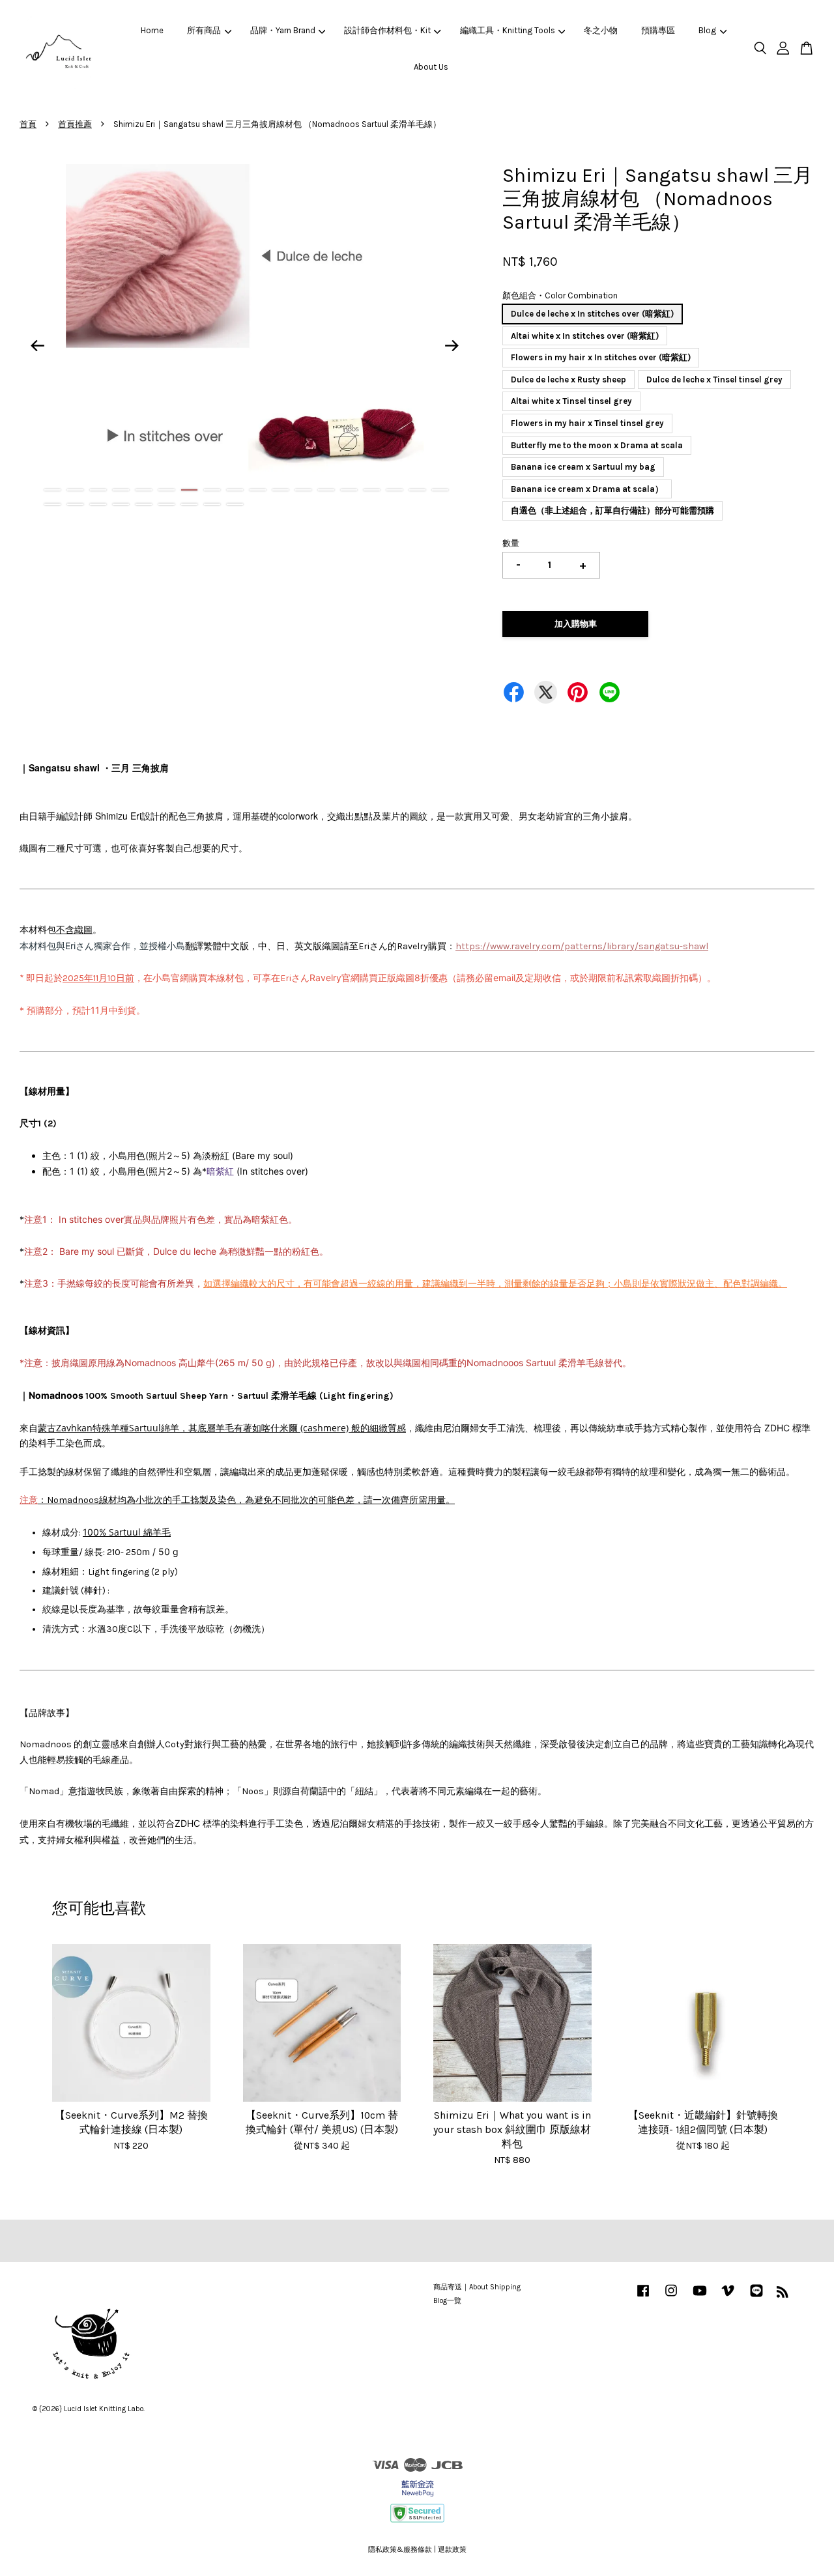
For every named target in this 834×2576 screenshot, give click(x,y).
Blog (707, 30)
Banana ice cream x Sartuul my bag (583, 467)
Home (152, 30)
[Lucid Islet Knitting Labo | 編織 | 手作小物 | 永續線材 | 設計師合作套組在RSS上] (783, 2295)
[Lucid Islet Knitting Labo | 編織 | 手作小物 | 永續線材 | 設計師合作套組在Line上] (756, 2297)
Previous (37, 346)
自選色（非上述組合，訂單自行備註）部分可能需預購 (612, 510)
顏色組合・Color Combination (560, 295)
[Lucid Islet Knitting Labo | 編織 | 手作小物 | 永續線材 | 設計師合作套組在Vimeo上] (728, 2297)
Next (452, 346)
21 (98, 504)
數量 (511, 543)
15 (372, 490)
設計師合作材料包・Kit (387, 30)
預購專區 (658, 30)
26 (212, 504)
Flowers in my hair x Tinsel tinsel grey (587, 423)
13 (326, 490)
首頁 (28, 124)
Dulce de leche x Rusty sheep (568, 379)
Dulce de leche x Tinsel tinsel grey (714, 379)
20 (75, 504)
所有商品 (204, 30)
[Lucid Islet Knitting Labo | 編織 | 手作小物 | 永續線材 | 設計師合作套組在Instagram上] (671, 2297)
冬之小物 (601, 30)
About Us (431, 67)
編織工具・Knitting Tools (508, 30)
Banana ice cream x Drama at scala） (587, 489)
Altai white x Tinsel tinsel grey (571, 401)
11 (280, 490)
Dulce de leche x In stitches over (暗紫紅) (592, 314)
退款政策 (452, 2550)
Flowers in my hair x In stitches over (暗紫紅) (601, 357)
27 (235, 504)
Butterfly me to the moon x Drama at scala (597, 445)
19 (52, 504)
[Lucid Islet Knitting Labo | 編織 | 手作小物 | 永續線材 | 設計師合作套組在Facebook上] (643, 2297)
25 (189, 504)
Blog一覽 (447, 2301)
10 (258, 490)
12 (303, 490)
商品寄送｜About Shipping (477, 2287)
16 (395, 490)
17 (417, 490)
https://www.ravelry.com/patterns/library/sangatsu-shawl (582, 946)
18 (440, 490)
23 (144, 504)
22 (121, 504)
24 (166, 504)
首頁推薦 (75, 124)
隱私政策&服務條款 (400, 2550)
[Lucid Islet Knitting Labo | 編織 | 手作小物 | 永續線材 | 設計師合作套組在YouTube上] (700, 2297)
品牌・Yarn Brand (283, 30)
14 (349, 490)
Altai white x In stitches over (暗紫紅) (585, 336)
